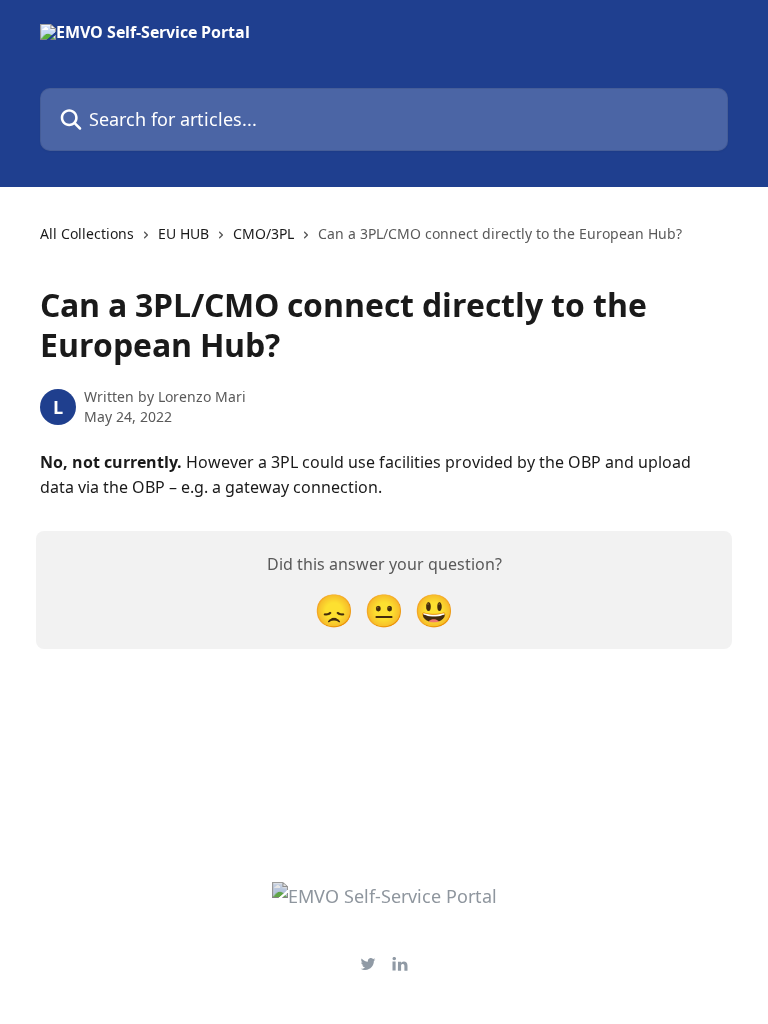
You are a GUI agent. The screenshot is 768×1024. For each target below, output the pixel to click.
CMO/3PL (263, 233)
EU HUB (183, 233)
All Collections (87, 233)
